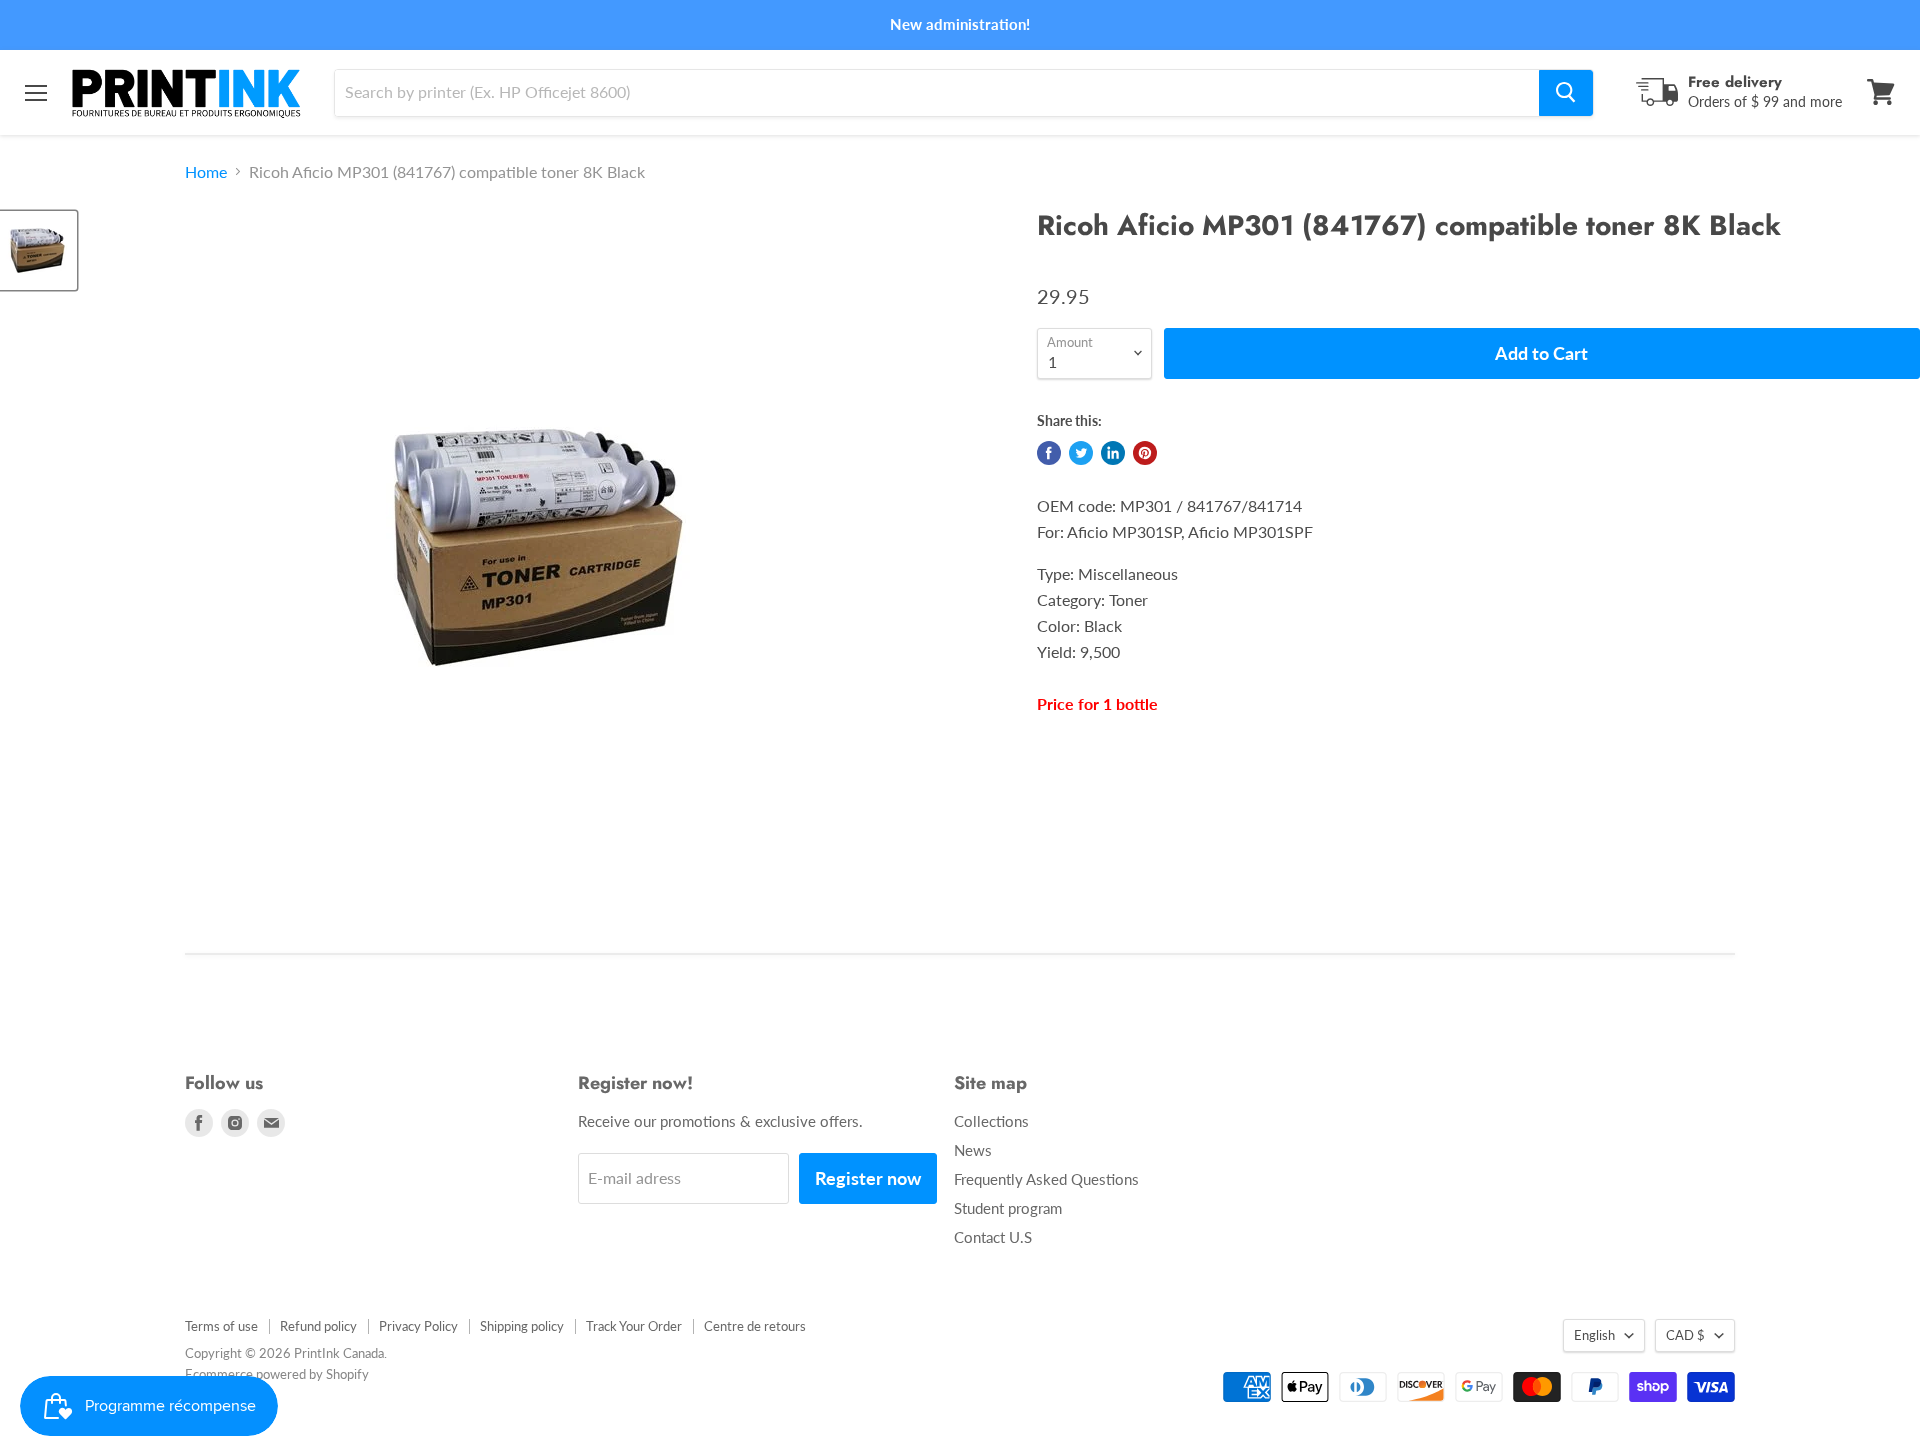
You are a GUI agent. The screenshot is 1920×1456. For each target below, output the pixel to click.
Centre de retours (755, 1326)
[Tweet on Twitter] (1081, 453)
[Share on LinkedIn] (1113, 453)
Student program (1008, 1208)
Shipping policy (522, 1326)
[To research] (1566, 92)
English (1594, 1335)
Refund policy (318, 1326)
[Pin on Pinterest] (1145, 453)
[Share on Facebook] (1049, 453)
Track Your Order (634, 1326)
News (973, 1150)
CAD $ (1685, 1335)
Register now (868, 1178)
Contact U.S (993, 1237)
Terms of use (221, 1326)
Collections (991, 1121)
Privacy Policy (418, 1326)
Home (206, 172)
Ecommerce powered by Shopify (277, 1374)
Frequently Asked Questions (1046, 1179)
